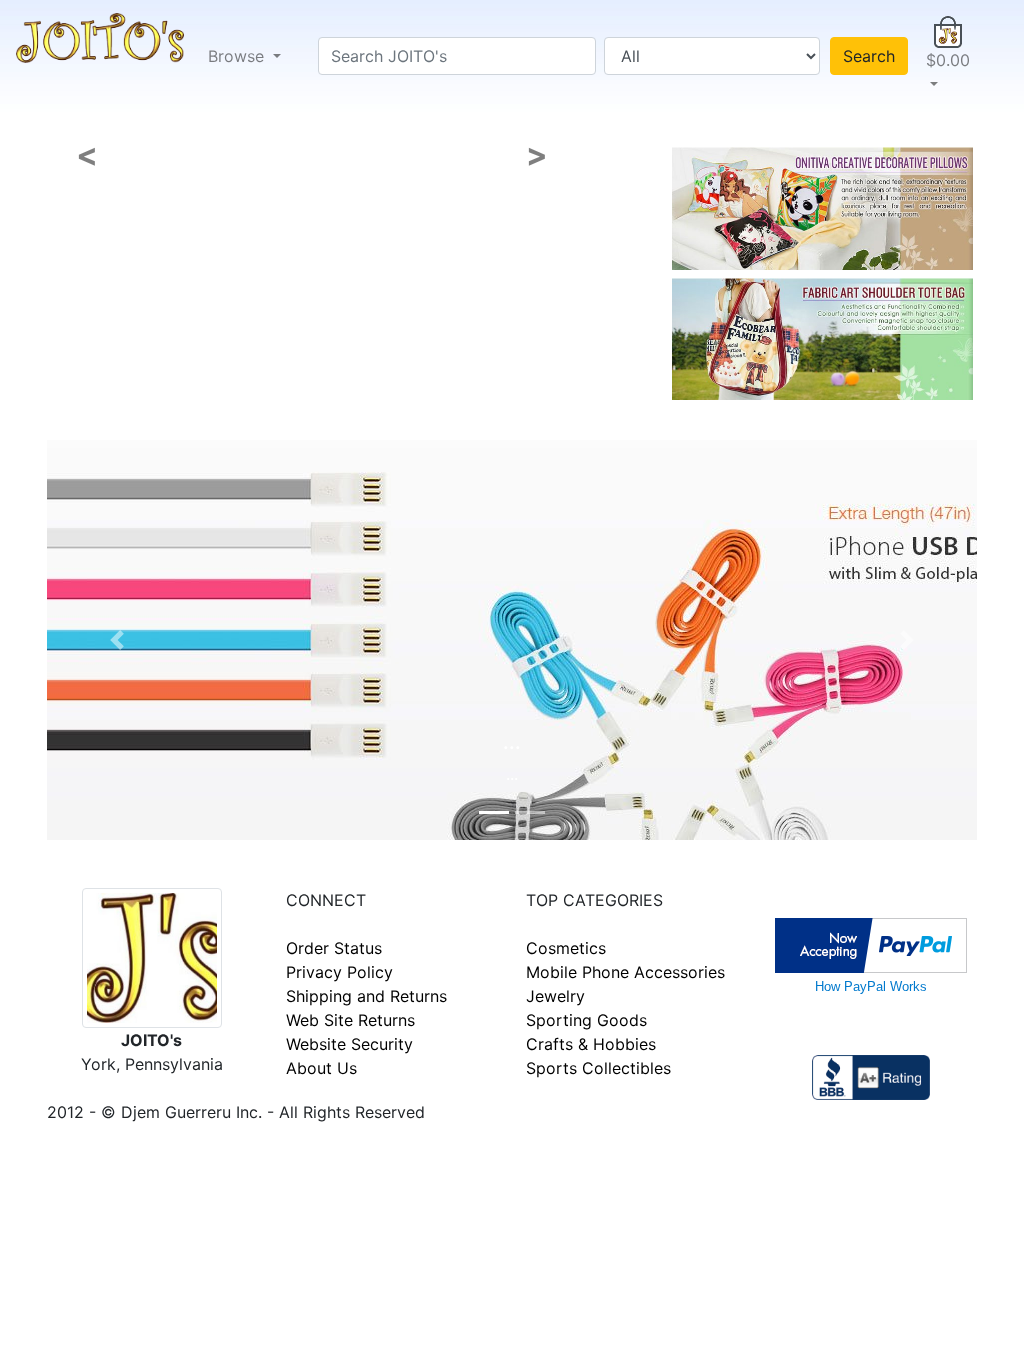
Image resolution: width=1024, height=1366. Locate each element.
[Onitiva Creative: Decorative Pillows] (822, 207)
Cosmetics (566, 948)
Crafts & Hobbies (591, 1044)
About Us (321, 1068)
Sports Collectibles (598, 1068)
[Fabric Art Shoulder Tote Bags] (822, 337)
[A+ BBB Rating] (871, 1076)
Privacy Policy (339, 972)
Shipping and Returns (366, 996)
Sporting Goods (586, 1020)
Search (869, 56)
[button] (948, 56)
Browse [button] (238, 56)
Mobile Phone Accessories (625, 972)
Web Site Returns (350, 1020)
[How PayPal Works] (871, 944)
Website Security (349, 1044)
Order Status (334, 948)
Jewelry (555, 996)
